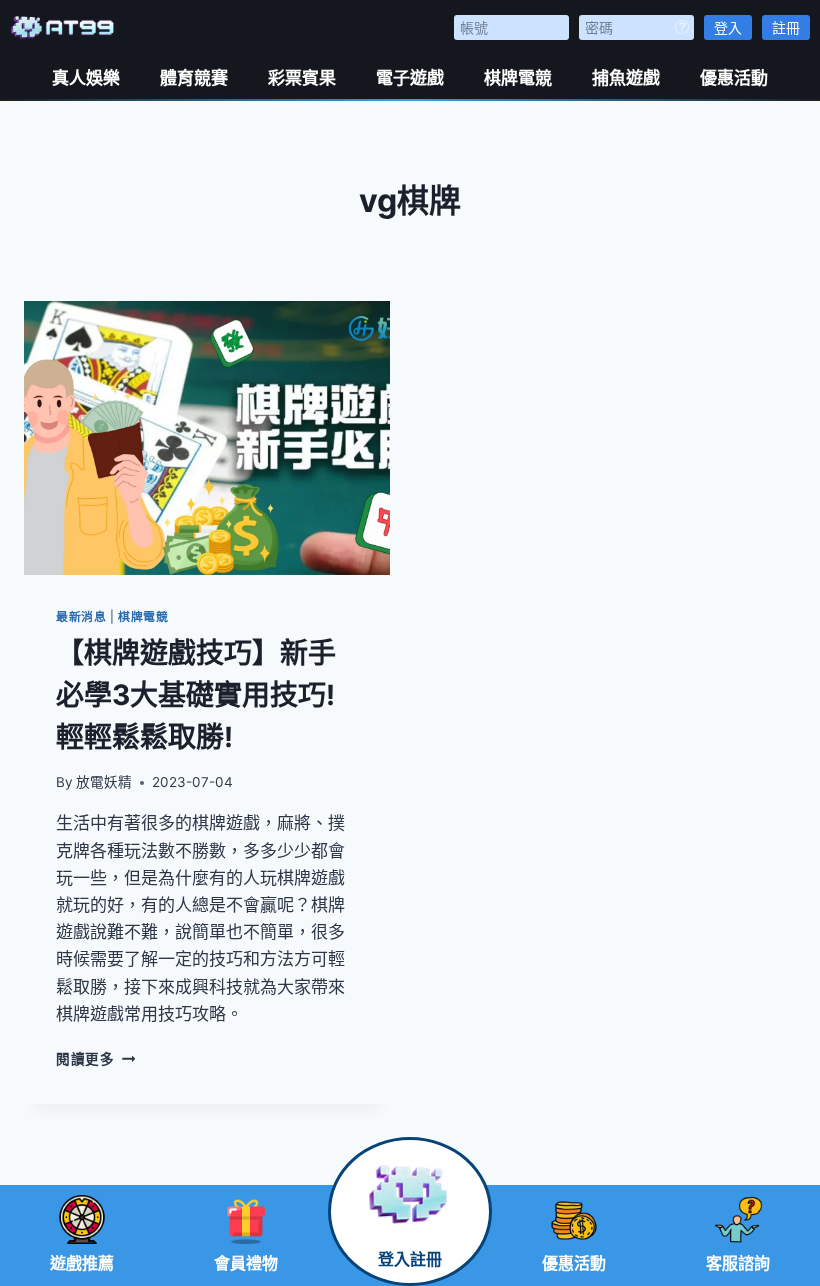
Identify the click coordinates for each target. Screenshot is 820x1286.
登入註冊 (410, 1259)
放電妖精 (104, 782)
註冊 (786, 27)
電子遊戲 (410, 78)
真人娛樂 (86, 78)
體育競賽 (194, 78)
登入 (728, 27)
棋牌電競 (518, 78)
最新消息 (81, 616)
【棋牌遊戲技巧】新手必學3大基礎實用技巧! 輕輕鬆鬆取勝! (196, 695)
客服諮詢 (738, 1263)
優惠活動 (734, 78)
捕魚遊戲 (626, 78)
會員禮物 (246, 1263)
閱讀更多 (95, 1059)
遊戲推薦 (82, 1263)
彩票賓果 (302, 78)
